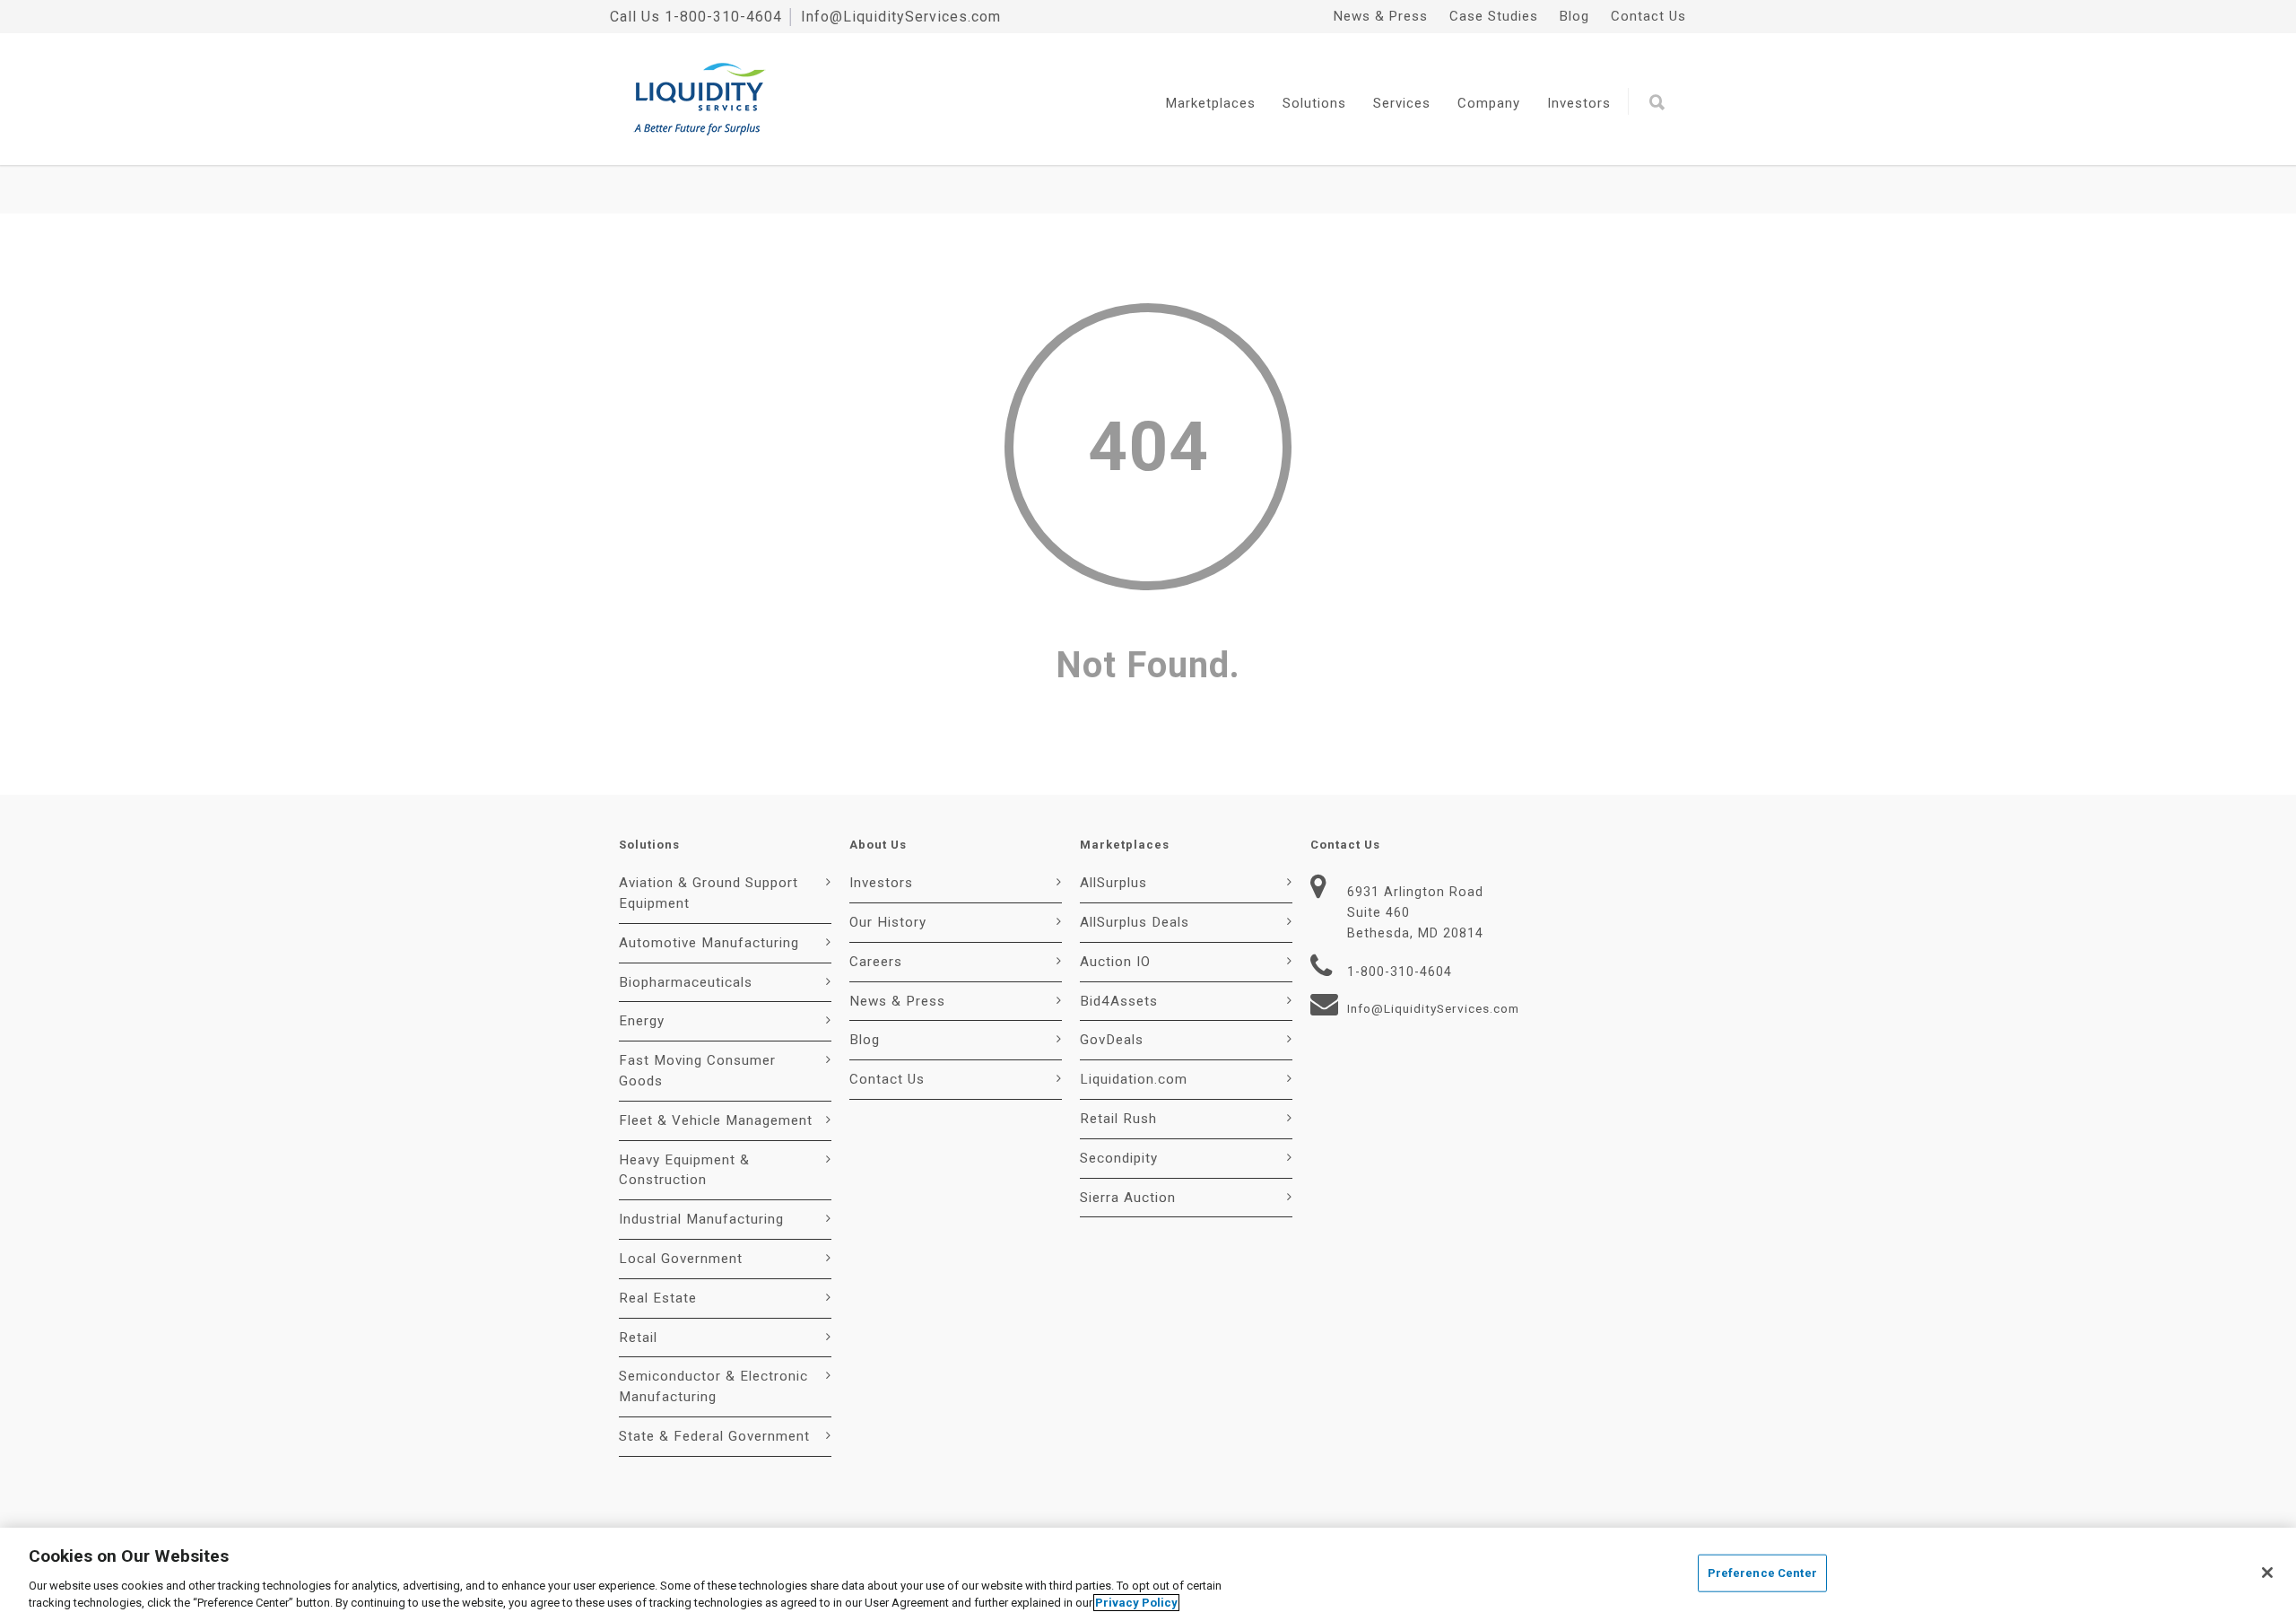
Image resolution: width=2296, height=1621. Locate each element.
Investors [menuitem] (881, 883)
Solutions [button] (1314, 103)
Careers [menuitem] (876, 962)
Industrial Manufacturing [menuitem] (701, 1219)
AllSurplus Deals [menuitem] (1135, 922)
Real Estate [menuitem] (658, 1298)
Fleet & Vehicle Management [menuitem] (716, 1120)
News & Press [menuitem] (1381, 16)
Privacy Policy (1136, 1603)
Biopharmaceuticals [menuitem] (686, 982)
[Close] (2267, 1573)
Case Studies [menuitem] (1494, 16)
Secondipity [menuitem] (1119, 1158)
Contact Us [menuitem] (1648, 16)
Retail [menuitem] (638, 1338)
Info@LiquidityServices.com (901, 17)
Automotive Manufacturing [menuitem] (709, 943)
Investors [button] (1579, 103)
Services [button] (1402, 103)
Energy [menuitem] (642, 1021)
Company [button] (1489, 103)
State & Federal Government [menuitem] (714, 1436)
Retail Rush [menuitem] (1118, 1119)
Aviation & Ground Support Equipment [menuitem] (709, 893)
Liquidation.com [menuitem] (1134, 1079)
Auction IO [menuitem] (1115, 962)
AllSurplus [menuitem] (1113, 883)
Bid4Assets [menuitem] (1119, 1001)
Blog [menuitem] (1574, 16)
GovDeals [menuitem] (1112, 1040)
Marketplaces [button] (1211, 103)
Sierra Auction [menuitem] (1128, 1198)
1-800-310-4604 (723, 17)
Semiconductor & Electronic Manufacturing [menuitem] (713, 1386)
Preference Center (1762, 1573)
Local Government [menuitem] (681, 1259)
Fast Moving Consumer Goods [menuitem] (697, 1071)
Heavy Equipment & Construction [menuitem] (684, 1170)
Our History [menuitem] (888, 922)
